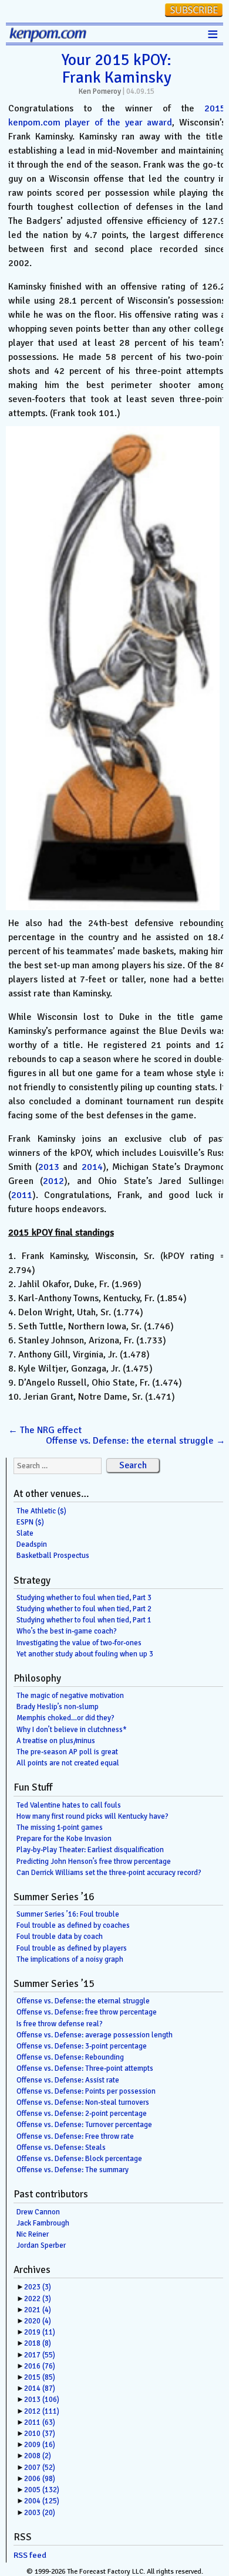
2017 (40, 2355)
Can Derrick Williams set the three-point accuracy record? (109, 1873)
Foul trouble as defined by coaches (73, 1925)
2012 (53, 1181)
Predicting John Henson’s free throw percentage (94, 1862)
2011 (22, 1195)
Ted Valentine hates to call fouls (69, 1805)
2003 (40, 2513)
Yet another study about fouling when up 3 (85, 1654)
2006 (40, 2479)
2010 (40, 2434)
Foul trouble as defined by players (72, 1948)
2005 (42, 2490)
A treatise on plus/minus (56, 1741)
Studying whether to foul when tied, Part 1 (84, 1620)
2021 (38, 2310)
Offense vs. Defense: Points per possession (86, 2091)
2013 (49, 1167)
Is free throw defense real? (60, 2024)
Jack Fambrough (43, 2223)
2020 (38, 2321)
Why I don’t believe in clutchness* (72, 1730)
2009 (40, 2445)
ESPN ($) (30, 1522)
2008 (38, 2456)
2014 (92, 1167)
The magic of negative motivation (70, 1696)
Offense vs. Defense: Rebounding (70, 2057)
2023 (38, 2287)
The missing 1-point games (60, 1828)
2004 (42, 2501)
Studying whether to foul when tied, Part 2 (84, 1609)
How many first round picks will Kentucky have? (92, 1816)
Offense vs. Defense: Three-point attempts (85, 2068)
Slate (25, 1533)
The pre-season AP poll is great (67, 1752)
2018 (38, 2343)
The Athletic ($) (41, 1511)
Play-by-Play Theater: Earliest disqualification (90, 1850)
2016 (40, 2366)
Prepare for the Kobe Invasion (64, 1839)
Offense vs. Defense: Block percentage (79, 2159)
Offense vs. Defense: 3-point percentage (82, 2046)
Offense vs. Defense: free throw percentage (87, 2012)
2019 (40, 2332)
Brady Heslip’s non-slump (58, 1707)
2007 (40, 2468)
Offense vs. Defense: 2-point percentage (82, 2114)
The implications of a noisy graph (70, 1959)
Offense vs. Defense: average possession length (95, 2035)
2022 (38, 2299)
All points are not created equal (68, 1763)
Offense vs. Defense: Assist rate (68, 2080)
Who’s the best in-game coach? (67, 1631)
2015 (40, 2377)
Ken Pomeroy (100, 91)
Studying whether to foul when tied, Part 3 (84, 1598)
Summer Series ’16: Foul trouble (68, 1914)
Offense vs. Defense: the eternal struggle (136, 1441)
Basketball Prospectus (53, 1556)
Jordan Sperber (41, 2245)
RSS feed (30, 2555)
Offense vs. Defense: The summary (73, 2170)
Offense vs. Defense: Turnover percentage (84, 2125)
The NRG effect (45, 1430)
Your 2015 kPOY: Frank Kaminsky (117, 69)
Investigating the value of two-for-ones (79, 1643)
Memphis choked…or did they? (65, 1718)
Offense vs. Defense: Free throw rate (75, 2136)
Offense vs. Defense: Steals (61, 2148)
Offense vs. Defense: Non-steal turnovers (83, 2102)
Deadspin (32, 1544)
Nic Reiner (33, 2234)
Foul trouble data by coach (60, 1937)
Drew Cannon (38, 2212)
